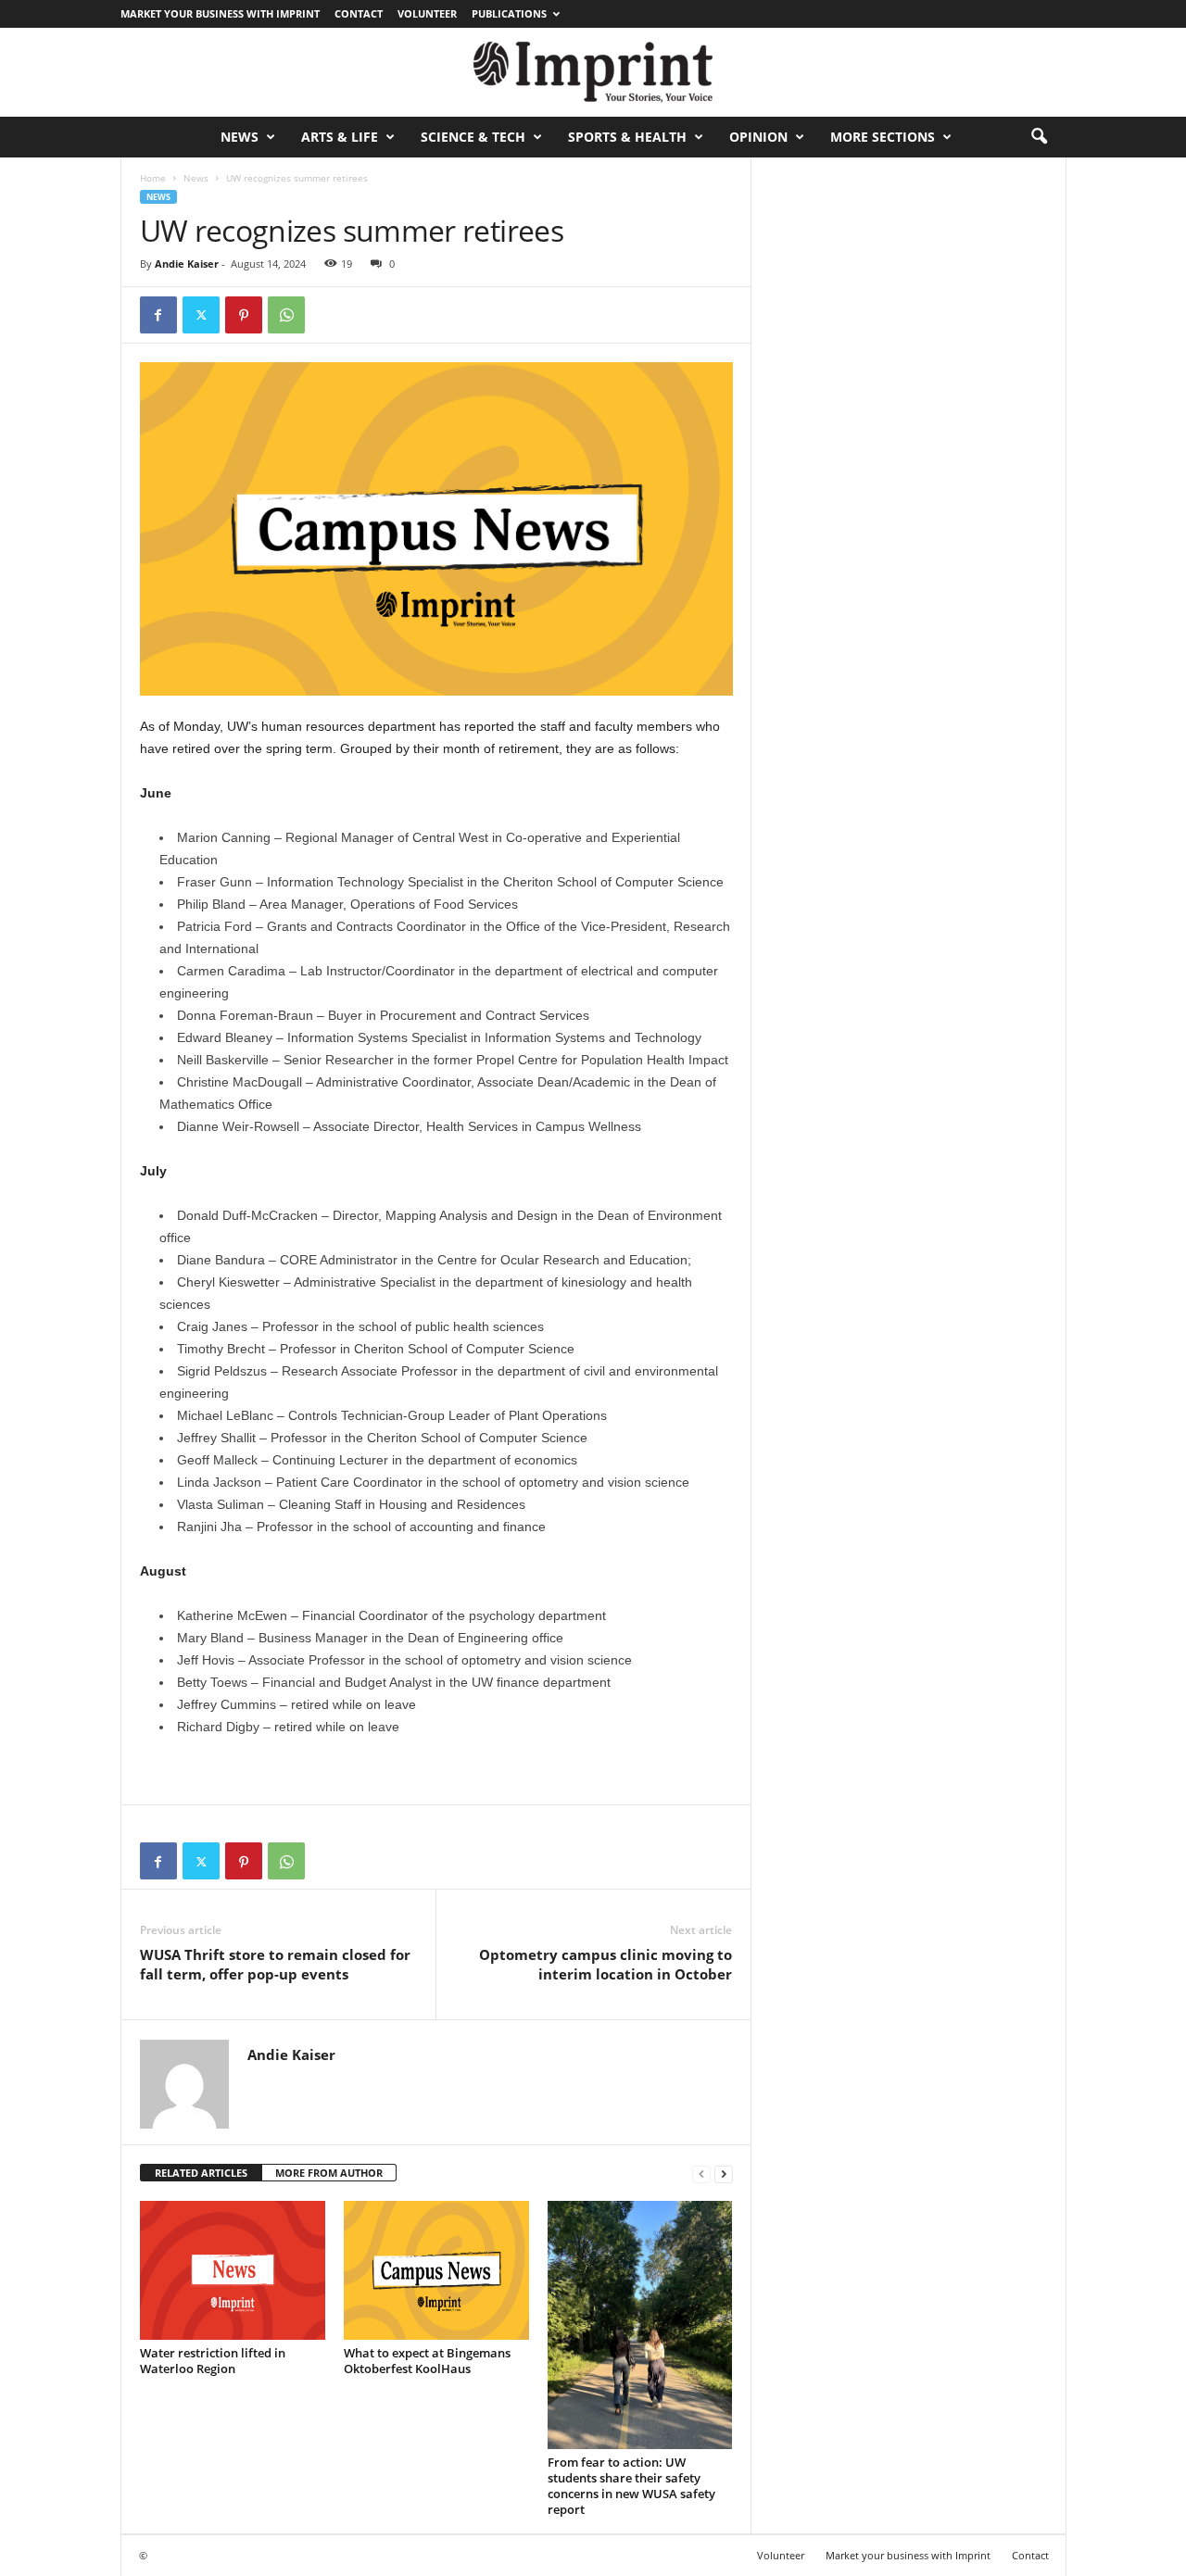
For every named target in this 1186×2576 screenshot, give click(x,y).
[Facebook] (158, 315)
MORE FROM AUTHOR (329, 2173)
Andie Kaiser (187, 264)
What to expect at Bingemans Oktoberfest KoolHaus (427, 2361)
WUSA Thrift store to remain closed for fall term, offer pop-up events (275, 1964)
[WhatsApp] (286, 315)
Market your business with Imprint (220, 13)
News (240, 137)
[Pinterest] (244, 315)
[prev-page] (701, 2174)
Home (153, 178)
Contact (359, 13)
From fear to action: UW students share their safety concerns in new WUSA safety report (631, 2486)
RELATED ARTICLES (201, 2173)
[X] (201, 315)
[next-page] (724, 2174)
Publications (509, 13)
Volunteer (427, 13)
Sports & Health (627, 137)
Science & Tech (473, 137)
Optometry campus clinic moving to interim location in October (606, 1964)
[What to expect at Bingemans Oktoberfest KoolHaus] (436, 2270)
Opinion (758, 137)
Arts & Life (340, 137)
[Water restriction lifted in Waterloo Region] (233, 2270)
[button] (1039, 137)
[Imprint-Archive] (593, 72)
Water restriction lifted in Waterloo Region (213, 2361)
